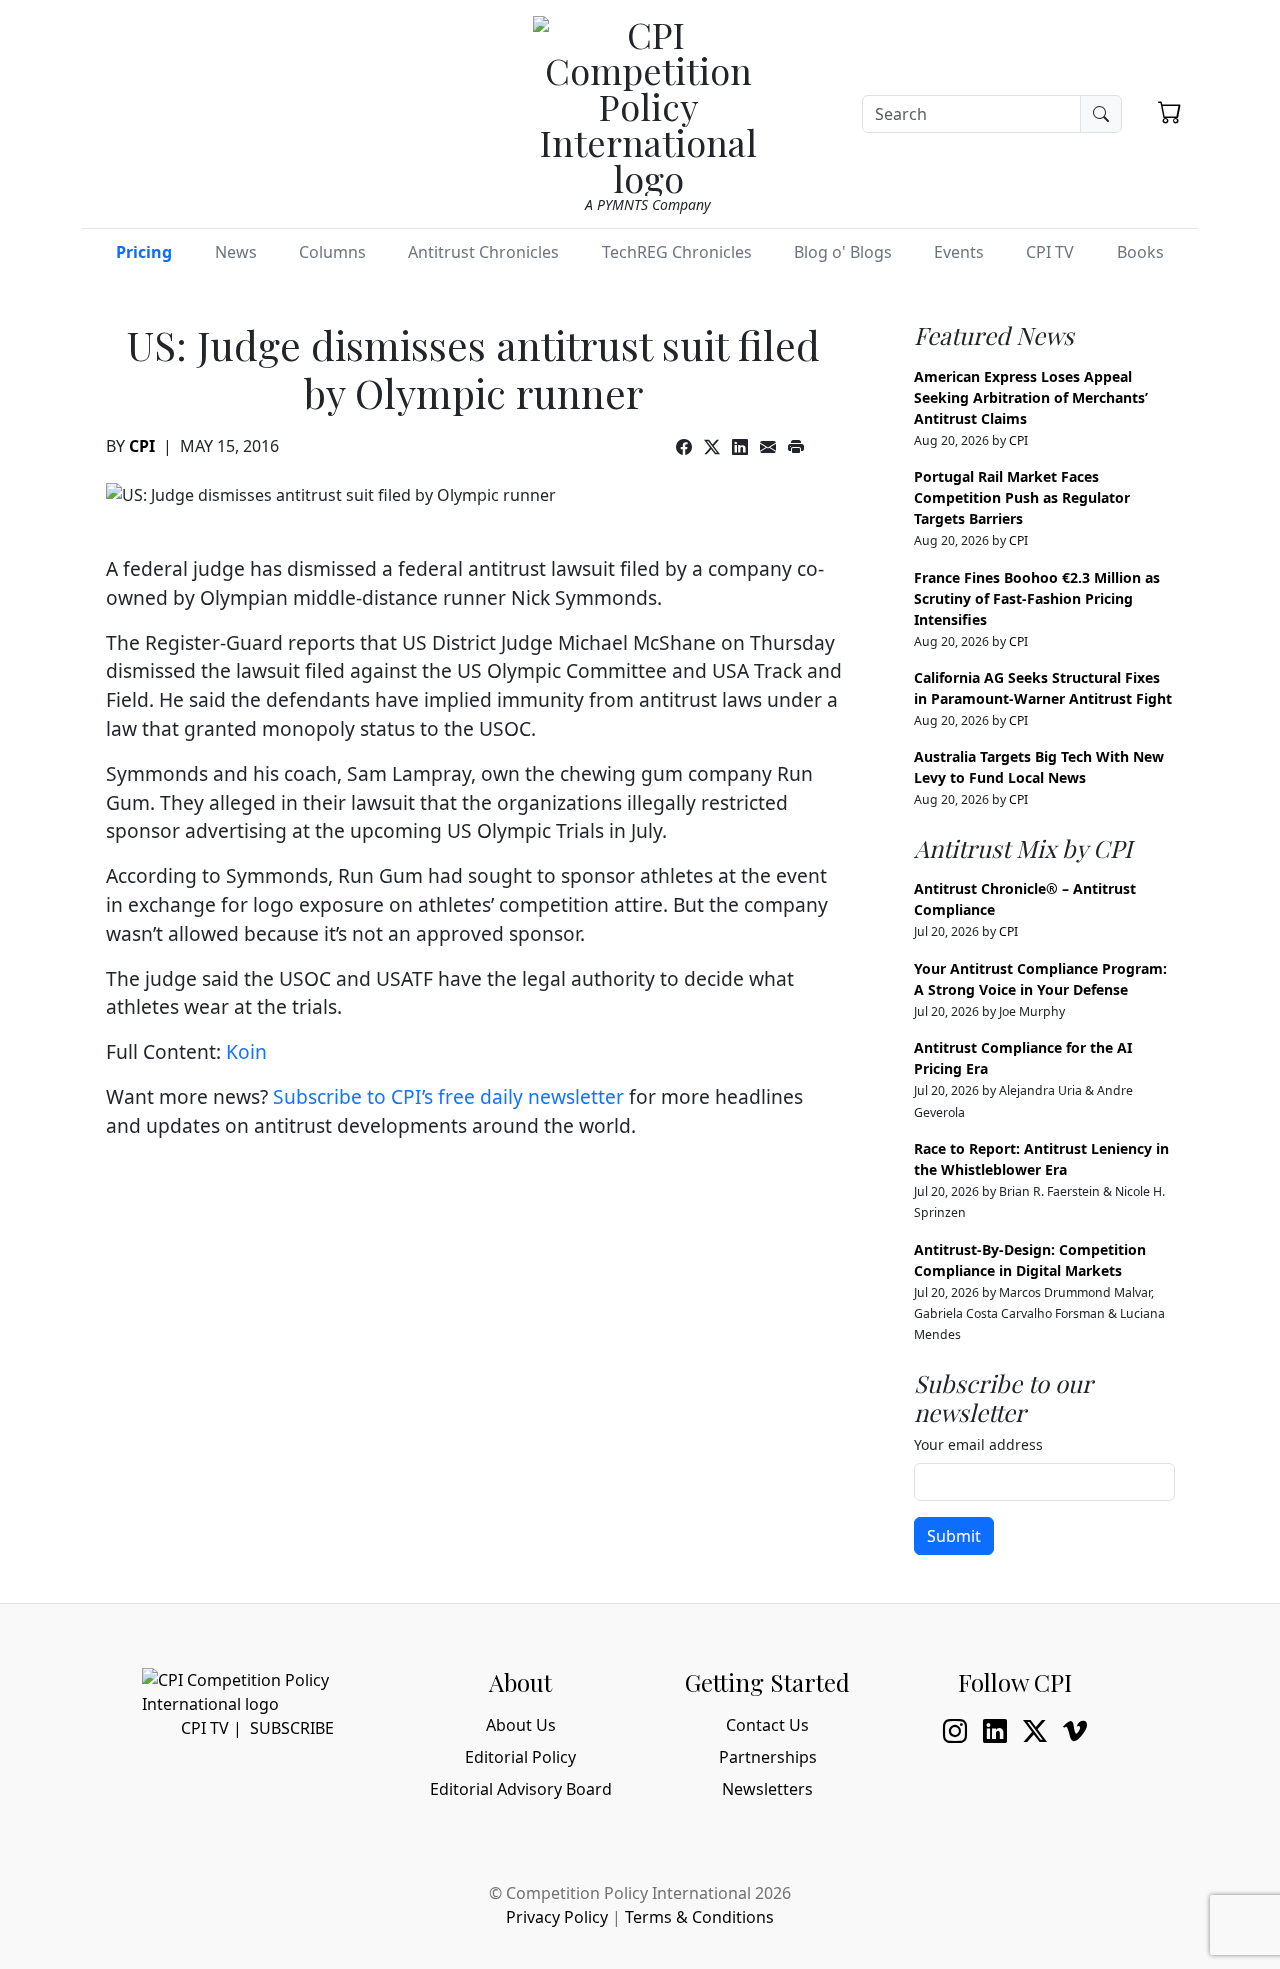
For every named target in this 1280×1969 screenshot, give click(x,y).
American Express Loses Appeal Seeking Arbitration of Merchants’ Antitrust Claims (1031, 397)
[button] (1170, 112)
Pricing (144, 252)
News (236, 252)
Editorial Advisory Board (521, 1789)
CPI (142, 446)
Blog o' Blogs (843, 252)
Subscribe (292, 1728)
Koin (246, 1051)
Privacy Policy (557, 1917)
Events (959, 252)
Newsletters (767, 1789)
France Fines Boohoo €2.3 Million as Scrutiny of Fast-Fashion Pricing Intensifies (1037, 598)
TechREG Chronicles (677, 252)
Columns (332, 252)
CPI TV (1050, 252)
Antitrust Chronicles (483, 252)
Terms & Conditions (699, 1917)
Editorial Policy (520, 1757)
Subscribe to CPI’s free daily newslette (444, 1096)
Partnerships (768, 1757)
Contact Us (767, 1725)
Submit (954, 1536)
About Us (521, 1725)
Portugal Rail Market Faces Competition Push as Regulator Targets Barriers (1022, 497)
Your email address (978, 1444)
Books (1140, 252)
